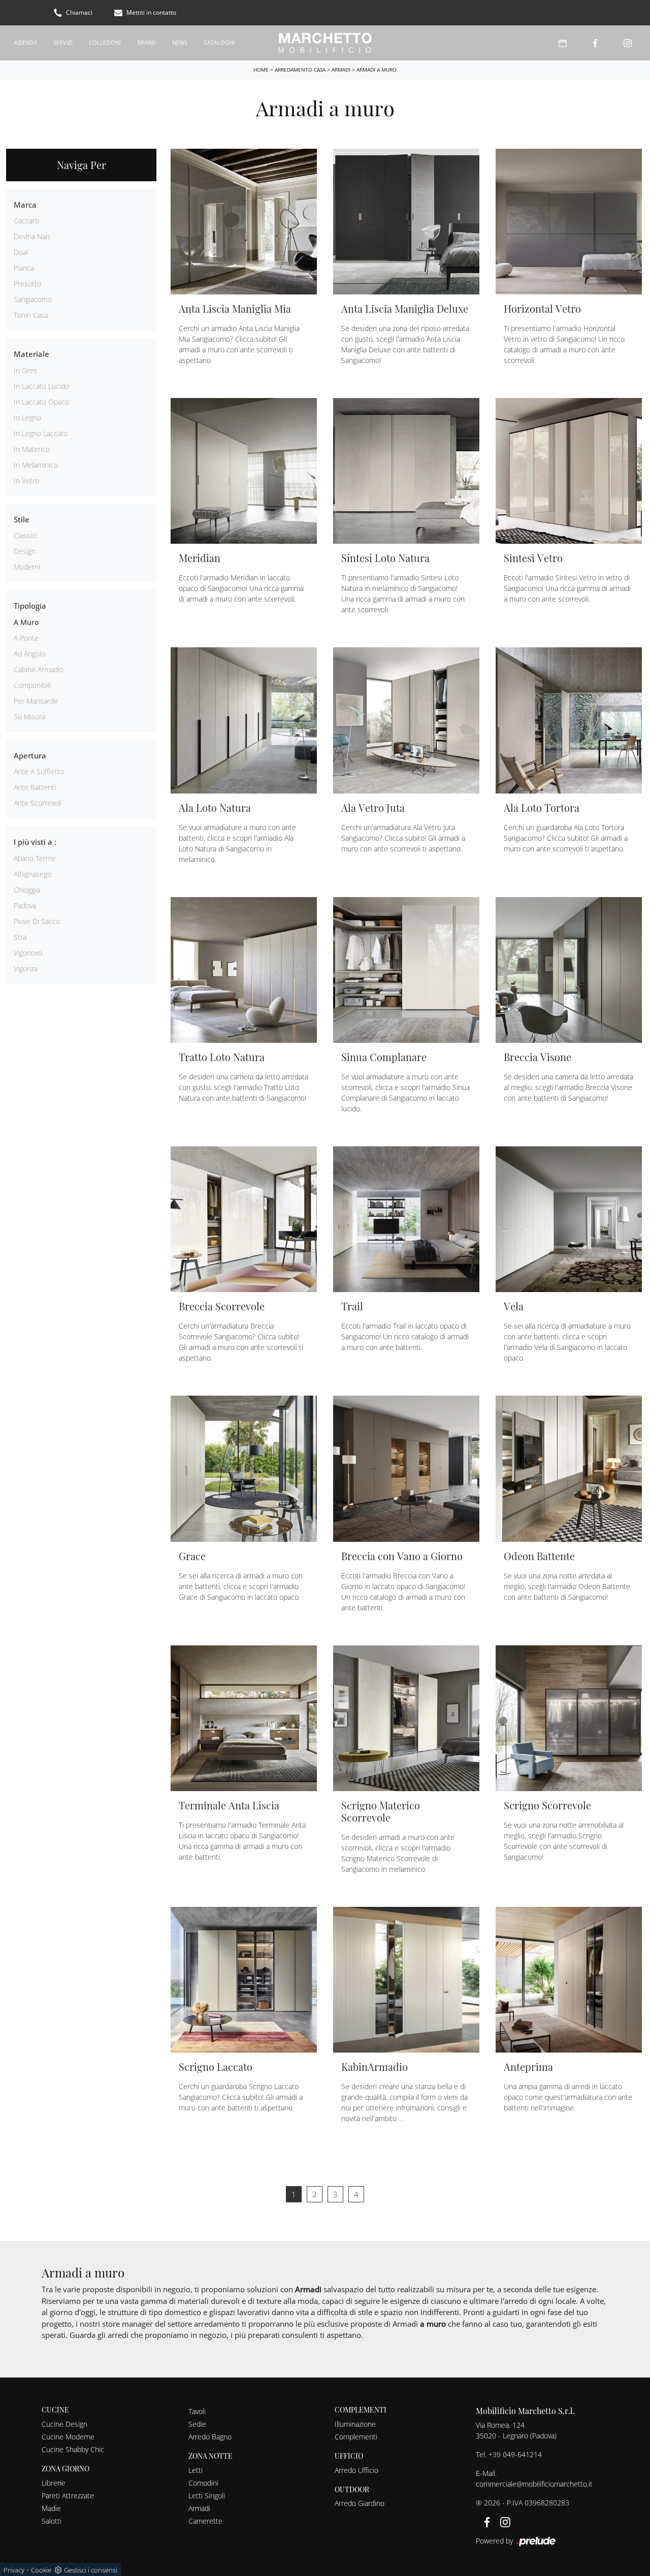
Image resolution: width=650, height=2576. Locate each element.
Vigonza (26, 968)
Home (261, 70)
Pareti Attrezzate (68, 2496)
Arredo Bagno (210, 2437)
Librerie (54, 2483)
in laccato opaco (41, 402)
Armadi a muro (377, 70)
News (180, 42)
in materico (32, 449)
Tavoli (197, 2411)
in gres (25, 370)
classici (25, 535)
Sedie (197, 2424)
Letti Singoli (207, 2496)
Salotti (52, 2521)
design (25, 551)
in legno (27, 418)
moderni (27, 567)
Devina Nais (32, 236)
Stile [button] (22, 519)
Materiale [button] (31, 354)
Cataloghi (219, 42)
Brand (147, 42)
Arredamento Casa (300, 70)
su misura (29, 717)
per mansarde (36, 701)
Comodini (203, 2483)
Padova (25, 905)
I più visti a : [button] (35, 842)
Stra (20, 937)
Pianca (24, 268)
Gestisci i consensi (91, 2570)
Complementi (356, 2437)
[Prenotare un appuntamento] (563, 43)
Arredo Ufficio (356, 2470)
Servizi (63, 42)
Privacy (14, 2570)
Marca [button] (25, 205)
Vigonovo (28, 953)
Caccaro (26, 221)
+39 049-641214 (515, 2454)
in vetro (26, 481)
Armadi (341, 70)
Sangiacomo (33, 299)
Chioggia (27, 890)
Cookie (41, 2570)
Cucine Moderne (68, 2437)
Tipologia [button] (30, 606)
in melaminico (36, 465)
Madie (51, 2508)
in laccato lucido (41, 386)
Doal (21, 252)
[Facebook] (595, 43)
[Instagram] (628, 43)
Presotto (27, 284)
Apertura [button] (30, 755)
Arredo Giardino (360, 2503)
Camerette (205, 2521)
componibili (32, 685)
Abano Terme (35, 858)
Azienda (26, 42)
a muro (26, 622)
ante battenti (35, 787)
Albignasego (32, 874)
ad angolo (29, 654)
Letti (196, 2470)
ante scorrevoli (38, 803)
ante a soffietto (39, 771)
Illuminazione (355, 2424)
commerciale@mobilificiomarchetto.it (534, 2484)
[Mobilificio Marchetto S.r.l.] (325, 43)
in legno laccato (41, 433)
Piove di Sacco (37, 921)
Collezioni (105, 42)
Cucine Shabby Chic (73, 2449)
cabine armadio (39, 669)
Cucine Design (64, 2424)
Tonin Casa (31, 315)
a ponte (26, 638)
